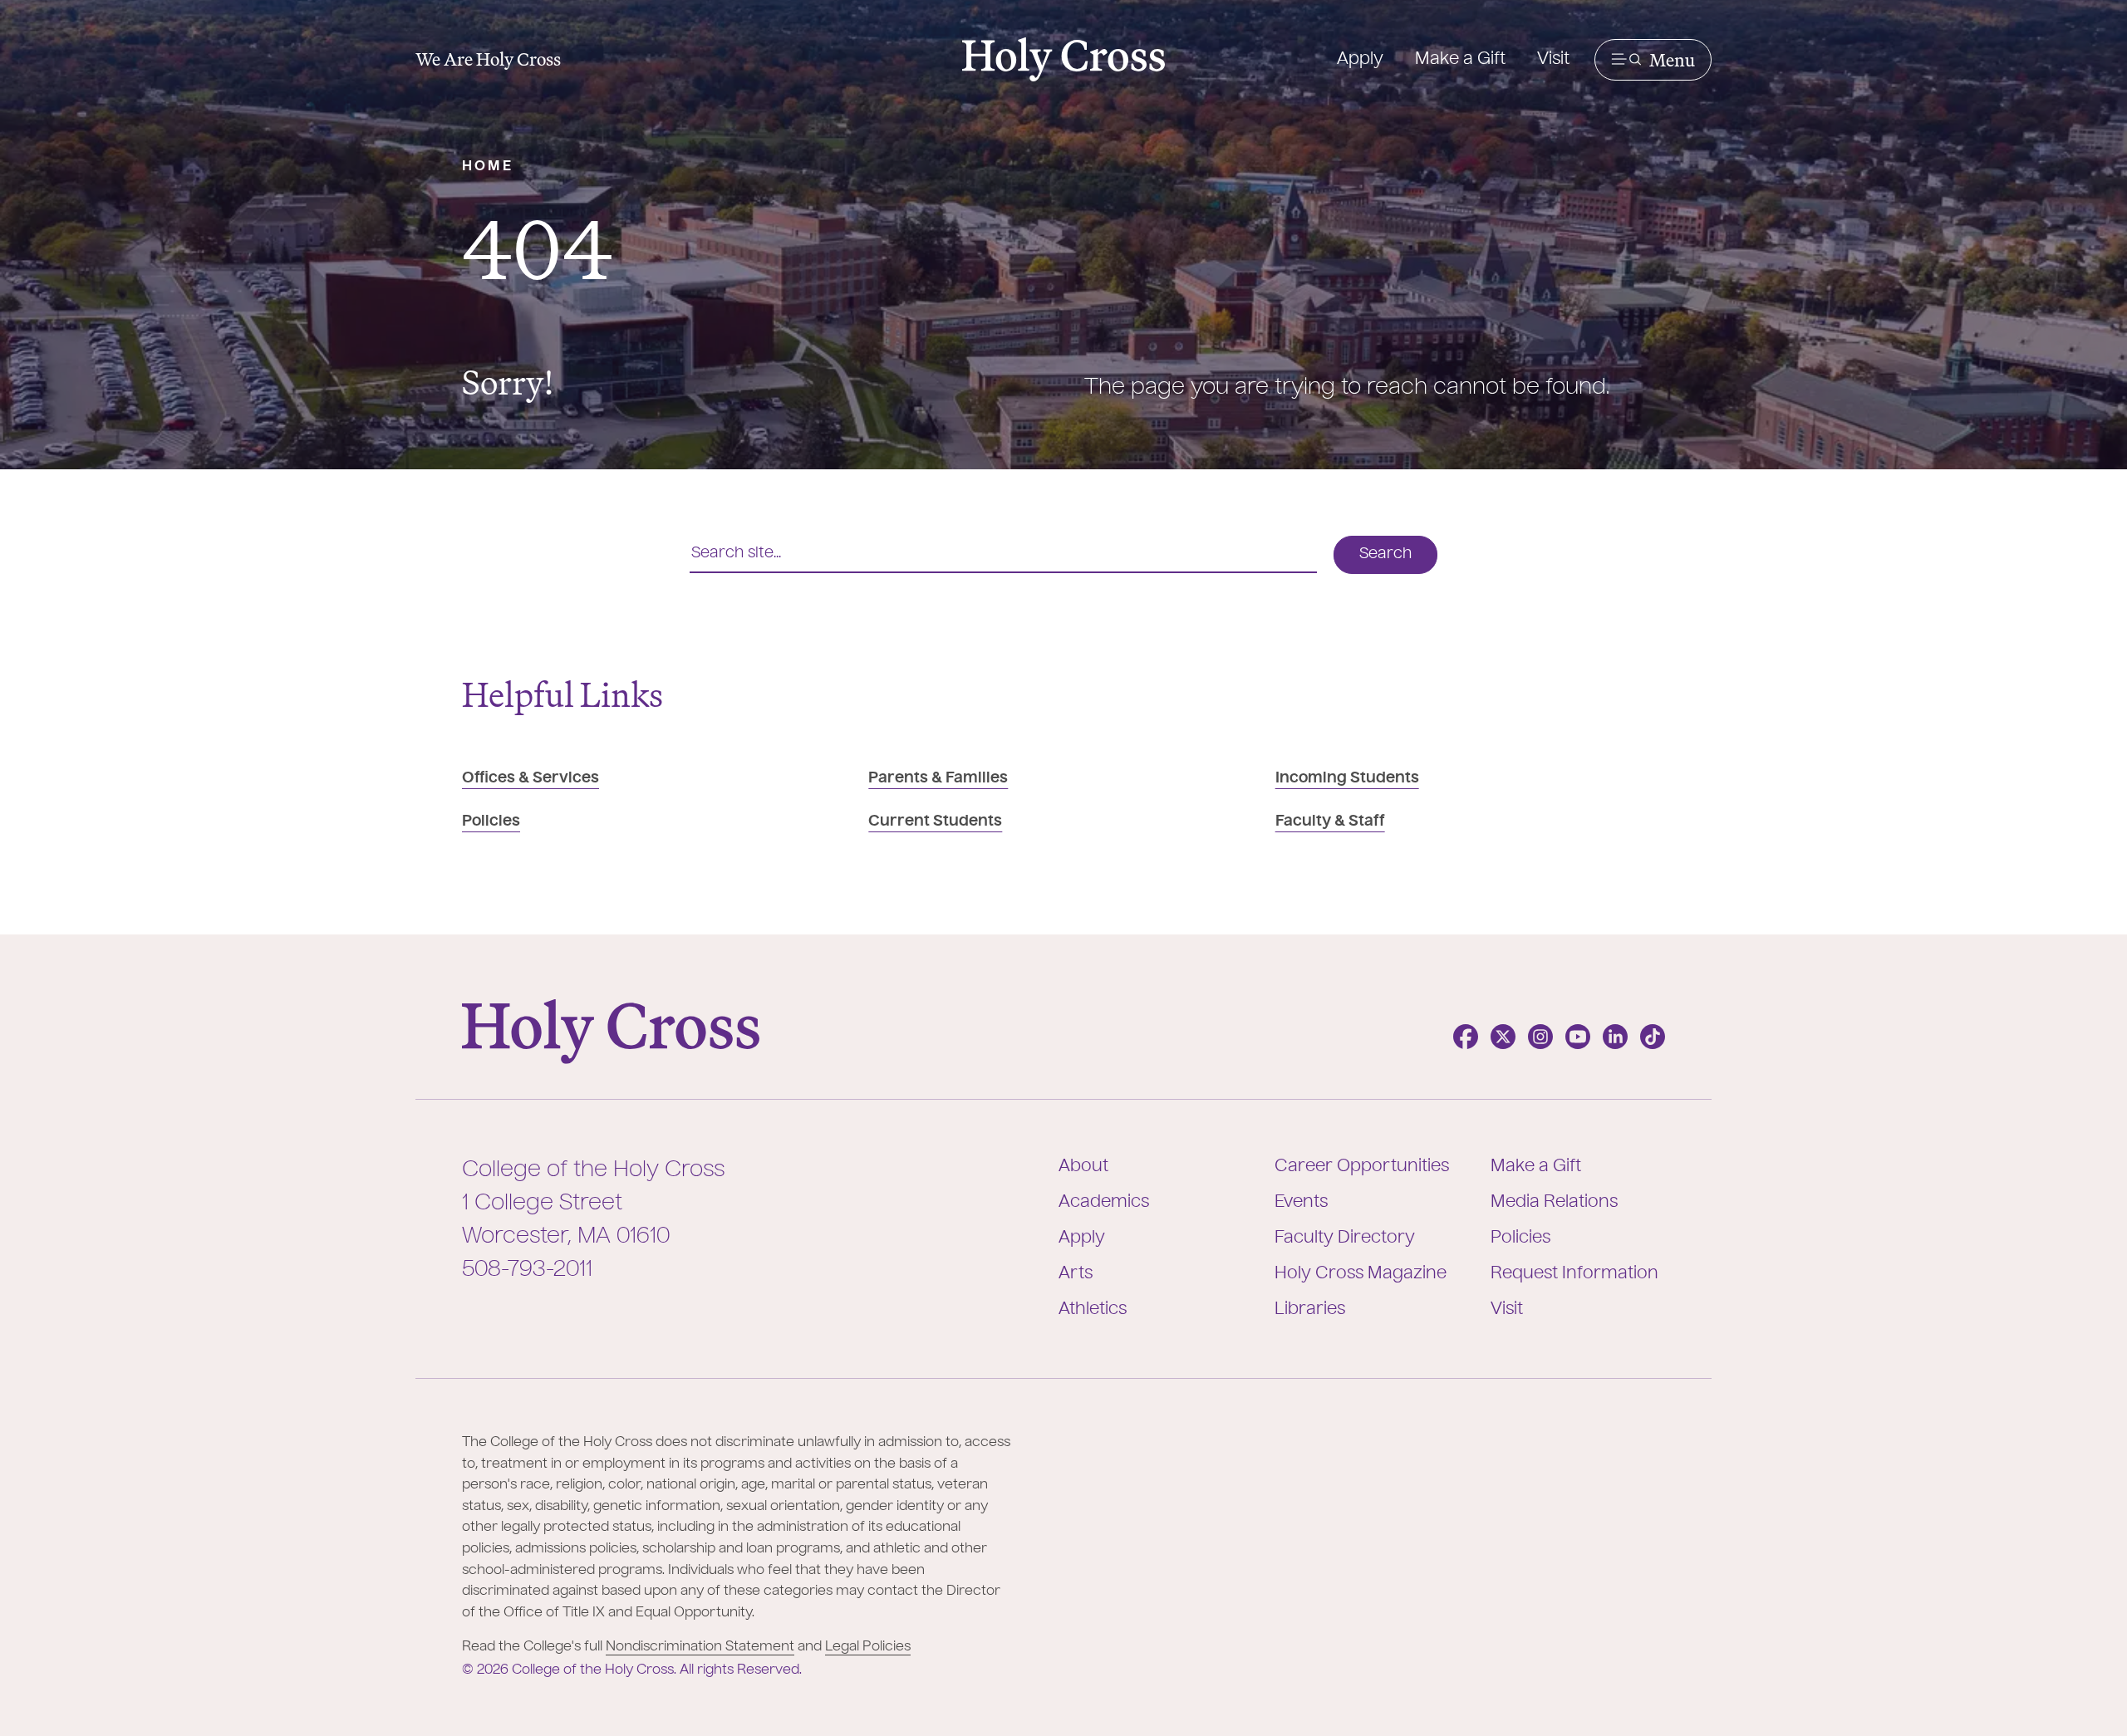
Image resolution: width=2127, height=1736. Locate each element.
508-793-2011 (527, 1270)
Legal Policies (868, 1647)
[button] (1653, 60)
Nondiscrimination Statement (700, 1647)
